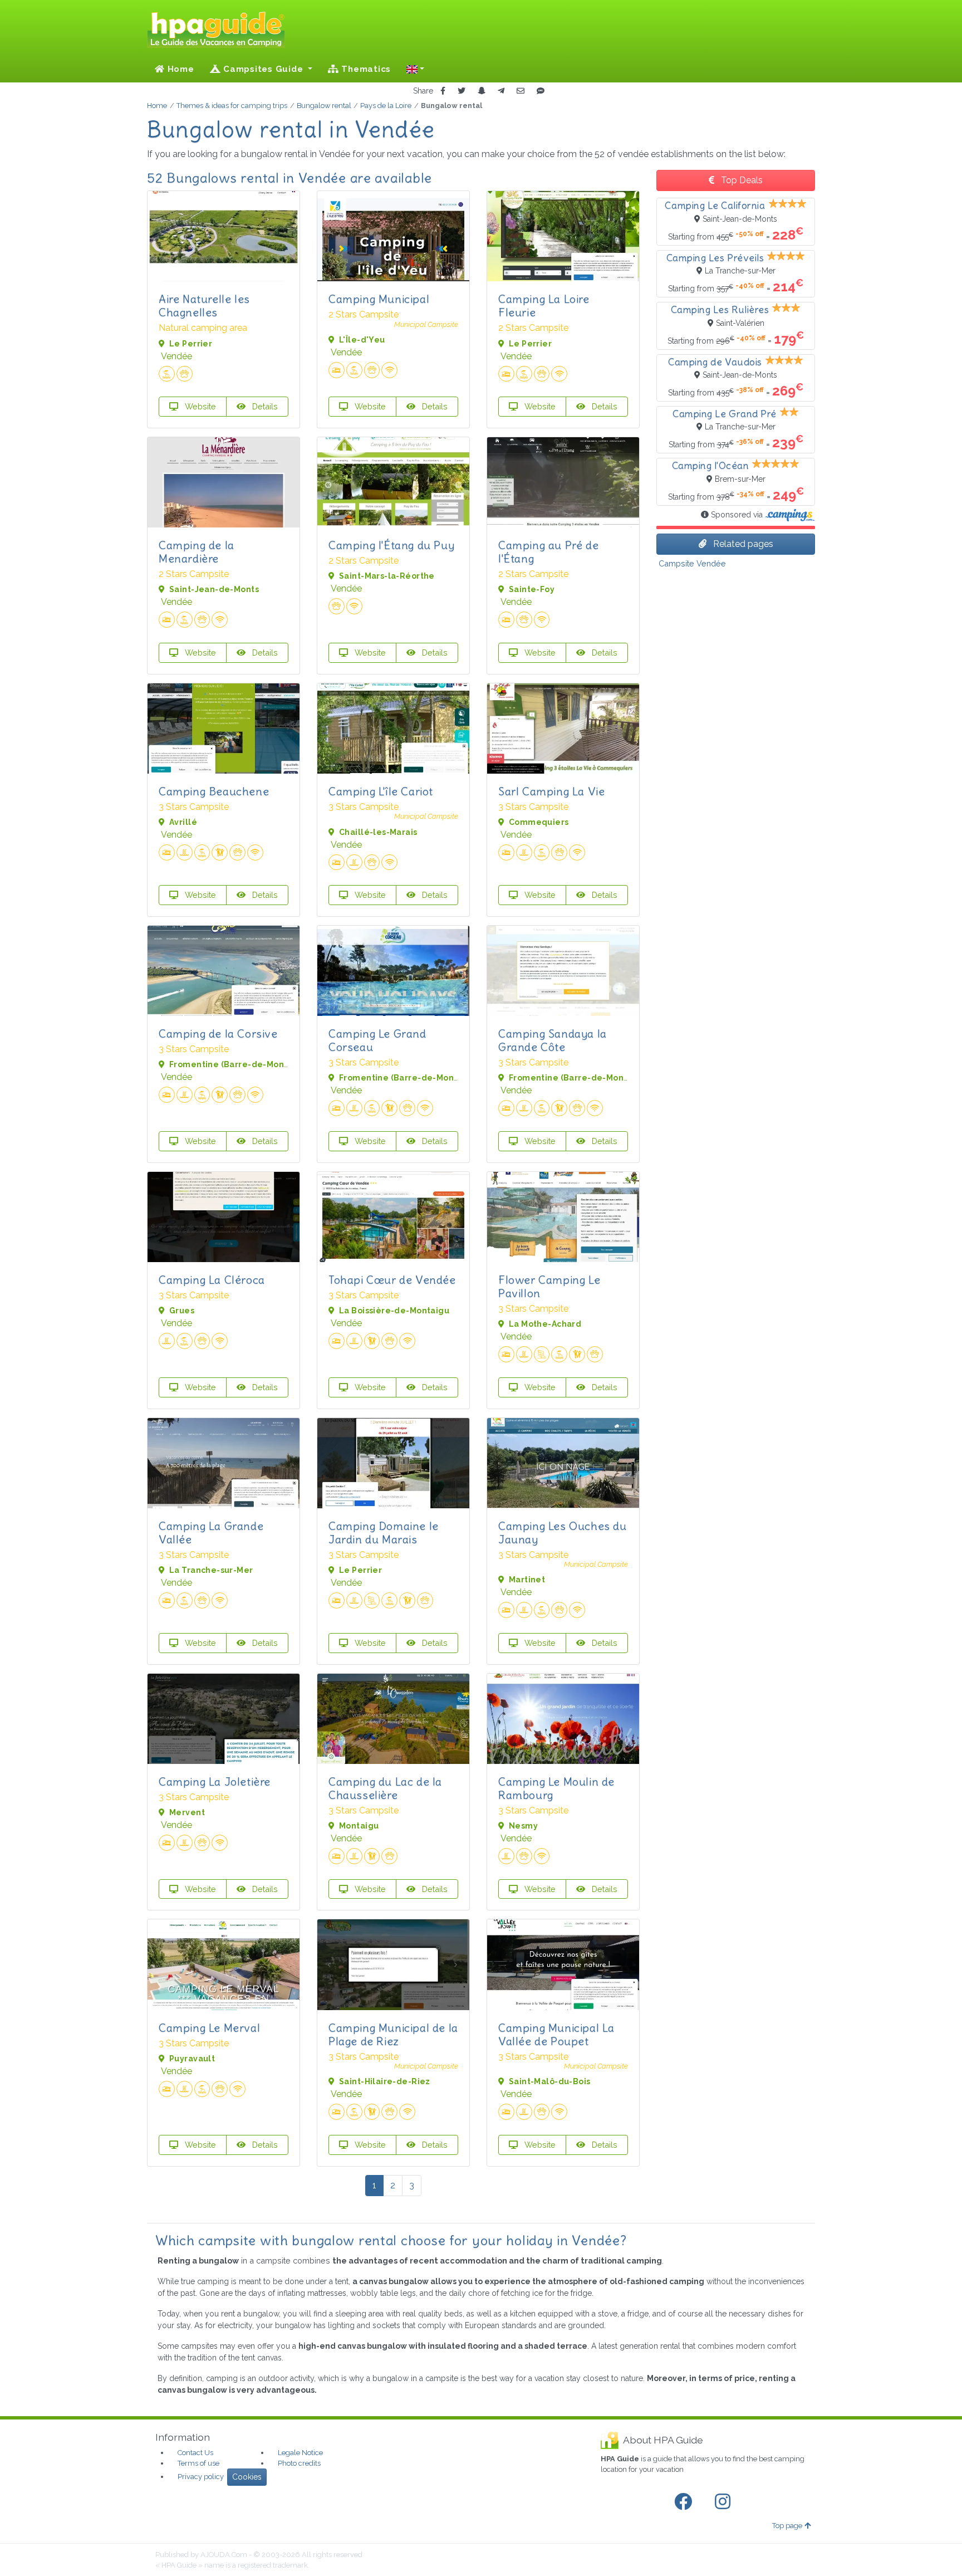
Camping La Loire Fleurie (544, 305)
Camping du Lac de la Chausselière (385, 1788)
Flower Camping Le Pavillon (549, 1286)
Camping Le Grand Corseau (377, 1040)
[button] (415, 69)
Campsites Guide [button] (263, 69)
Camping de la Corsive (218, 1033)
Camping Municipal (379, 299)
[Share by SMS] (541, 91)
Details (264, 406)
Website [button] (199, 406)
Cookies (247, 2477)
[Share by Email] (521, 91)
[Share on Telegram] (501, 91)
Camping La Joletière (215, 1781)
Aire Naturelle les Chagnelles (204, 305)
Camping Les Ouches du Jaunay (563, 1533)
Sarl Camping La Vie (551, 791)
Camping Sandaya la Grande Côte (553, 1040)
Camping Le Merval (209, 2028)
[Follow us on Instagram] (725, 2502)
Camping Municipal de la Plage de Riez (393, 2034)
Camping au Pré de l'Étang (548, 552)
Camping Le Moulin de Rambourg (556, 1788)
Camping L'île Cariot (381, 791)
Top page (787, 2526)
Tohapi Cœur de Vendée (392, 1280)
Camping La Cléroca (212, 1280)
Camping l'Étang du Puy (391, 545)
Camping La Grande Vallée (211, 1533)
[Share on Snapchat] (482, 91)
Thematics (365, 69)
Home (180, 69)
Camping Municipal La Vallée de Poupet (556, 2034)
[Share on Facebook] (443, 91)
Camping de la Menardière (197, 552)
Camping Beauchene (214, 791)
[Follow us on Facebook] (685, 2502)
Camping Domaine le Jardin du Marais (384, 1533)
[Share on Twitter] (462, 91)
